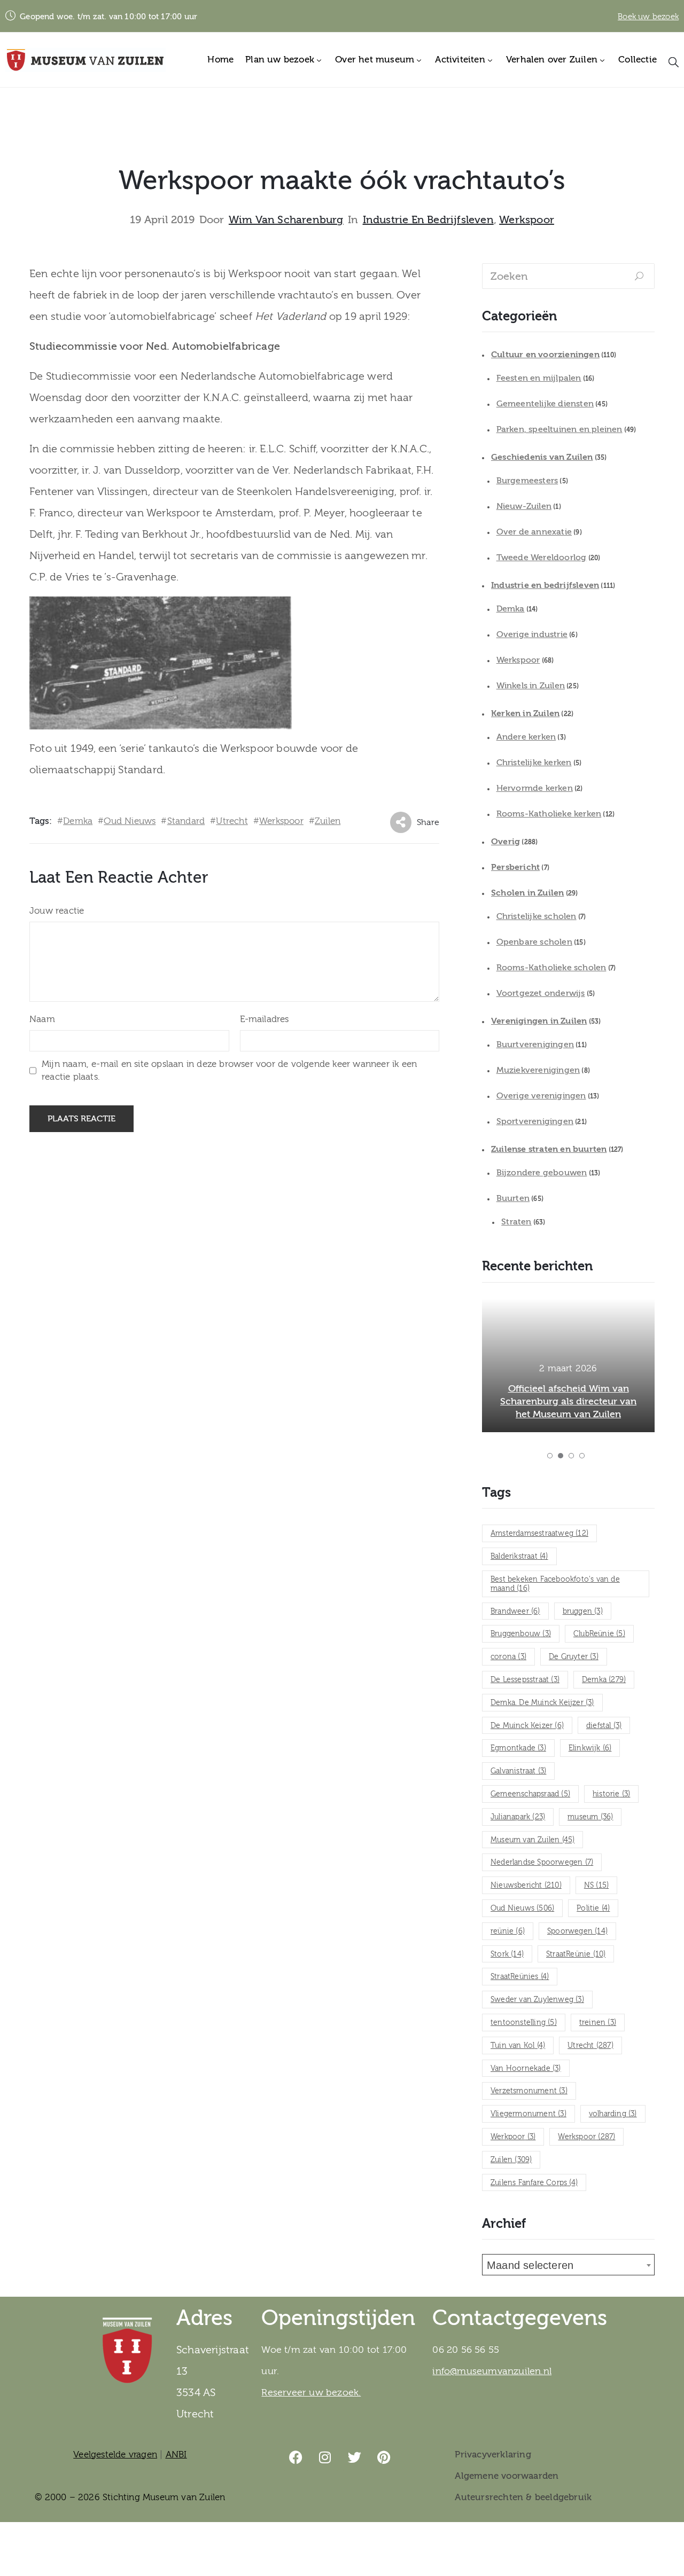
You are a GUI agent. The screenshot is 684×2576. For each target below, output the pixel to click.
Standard (186, 821)
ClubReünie (599, 1634)
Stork (507, 1954)
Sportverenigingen (535, 1121)
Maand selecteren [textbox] (530, 2265)
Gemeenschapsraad (530, 1794)
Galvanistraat (518, 1771)
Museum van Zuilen (533, 1840)
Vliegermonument (528, 2114)
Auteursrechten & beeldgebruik (523, 2497)
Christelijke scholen (537, 916)
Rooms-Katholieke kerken (549, 814)
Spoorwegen (577, 1931)
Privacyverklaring (493, 2455)
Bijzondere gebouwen (542, 1173)
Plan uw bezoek (280, 60)
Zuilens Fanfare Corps (534, 2183)
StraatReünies (520, 1977)
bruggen (583, 1612)
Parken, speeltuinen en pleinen (559, 429)
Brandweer (515, 1612)
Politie (593, 1909)
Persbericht (515, 867)
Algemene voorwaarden (507, 2476)
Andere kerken (526, 737)
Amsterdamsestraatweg (539, 1534)
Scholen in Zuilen (527, 893)
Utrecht (232, 821)
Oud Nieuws (130, 821)
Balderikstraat (519, 1557)
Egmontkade (518, 1748)
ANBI (176, 2455)
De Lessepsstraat (525, 1680)
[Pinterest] (384, 2457)
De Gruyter (574, 1657)
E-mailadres (265, 1019)
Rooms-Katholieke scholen (551, 968)
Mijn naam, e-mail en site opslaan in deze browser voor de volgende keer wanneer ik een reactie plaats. (229, 1070)
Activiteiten (460, 60)
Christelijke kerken (534, 763)
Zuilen (328, 821)
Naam (42, 1019)
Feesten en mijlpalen (539, 378)
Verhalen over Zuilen (552, 60)
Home (220, 60)
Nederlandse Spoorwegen (542, 1863)
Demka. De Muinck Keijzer (542, 1703)
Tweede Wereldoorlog (542, 557)
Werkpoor (513, 2137)
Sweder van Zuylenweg (537, 2000)
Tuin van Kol (518, 2046)
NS (596, 1886)
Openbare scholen (534, 942)
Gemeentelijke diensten (545, 404)
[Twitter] (355, 2457)
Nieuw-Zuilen (524, 506)
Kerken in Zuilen (525, 713)
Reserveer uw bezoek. (311, 2393)
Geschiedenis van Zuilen (542, 457)
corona (508, 1657)
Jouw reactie (57, 911)
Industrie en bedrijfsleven (428, 220)
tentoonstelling (524, 2023)
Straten (516, 1222)
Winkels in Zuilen (531, 686)
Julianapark (518, 1817)
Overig (506, 842)
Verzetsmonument (529, 2091)
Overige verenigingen (541, 1096)
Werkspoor (527, 220)
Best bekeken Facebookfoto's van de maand (555, 1584)
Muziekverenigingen (538, 1070)
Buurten (513, 1198)
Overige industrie (532, 634)
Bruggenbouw (521, 1634)
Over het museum (375, 60)
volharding (613, 2114)
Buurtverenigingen (535, 1044)
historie (611, 1794)
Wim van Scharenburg (286, 220)
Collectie (638, 60)
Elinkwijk (590, 1748)
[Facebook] (296, 2457)
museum (590, 1817)
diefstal (604, 1726)
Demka (78, 821)
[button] (550, 1456)
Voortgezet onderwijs (541, 993)
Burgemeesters (527, 481)
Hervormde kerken (535, 788)
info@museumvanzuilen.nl (492, 2371)
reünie (508, 1931)
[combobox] (568, 2265)
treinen (598, 2023)
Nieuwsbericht (526, 1886)
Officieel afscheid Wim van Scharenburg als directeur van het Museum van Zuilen (568, 1401)
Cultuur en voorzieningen (545, 355)
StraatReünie (576, 1954)
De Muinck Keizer (527, 1726)
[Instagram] (325, 2457)
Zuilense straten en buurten (549, 1149)
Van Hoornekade (526, 2069)
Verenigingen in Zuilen (539, 1021)
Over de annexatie (534, 532)
